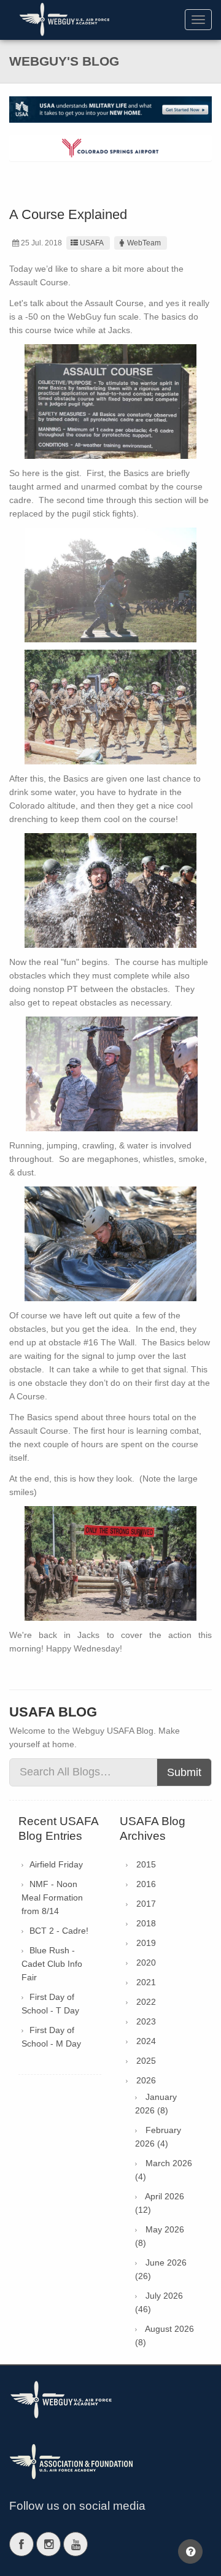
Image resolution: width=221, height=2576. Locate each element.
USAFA (92, 243)
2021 (146, 1982)
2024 (146, 2041)
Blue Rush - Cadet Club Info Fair (52, 1964)
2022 (146, 2002)
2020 (146, 1963)
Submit (184, 1772)
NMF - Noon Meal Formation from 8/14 (52, 1897)
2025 (146, 2061)
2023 (146, 2021)
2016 (146, 1884)
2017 (146, 1904)
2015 (146, 1864)
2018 (146, 1923)
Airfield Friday (56, 1864)
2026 (146, 2080)
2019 (146, 1943)
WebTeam (144, 243)
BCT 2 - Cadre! (59, 1931)
